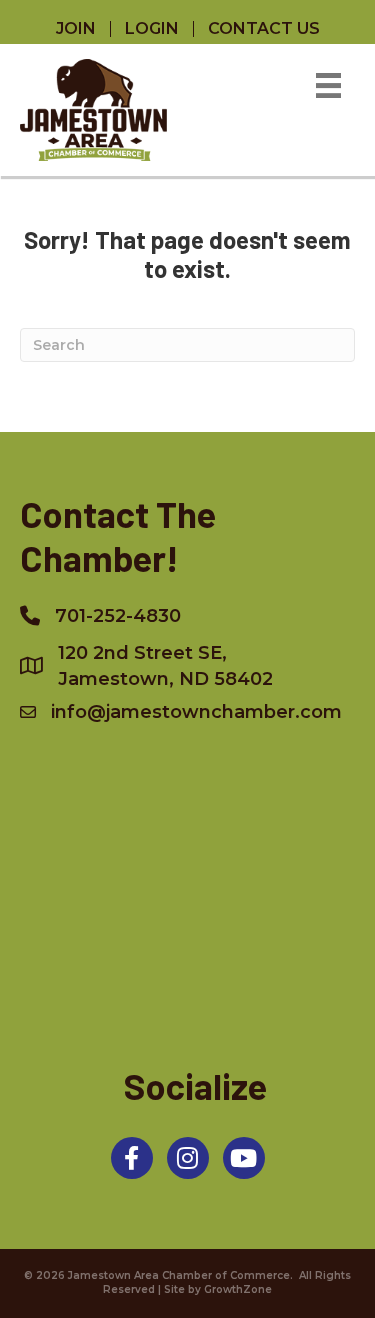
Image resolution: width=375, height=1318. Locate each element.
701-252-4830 (118, 616)
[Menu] (328, 85)
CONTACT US (264, 29)
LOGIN (152, 29)
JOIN (76, 29)
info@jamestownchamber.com (196, 712)
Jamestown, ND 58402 (165, 666)
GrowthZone (238, 1289)
